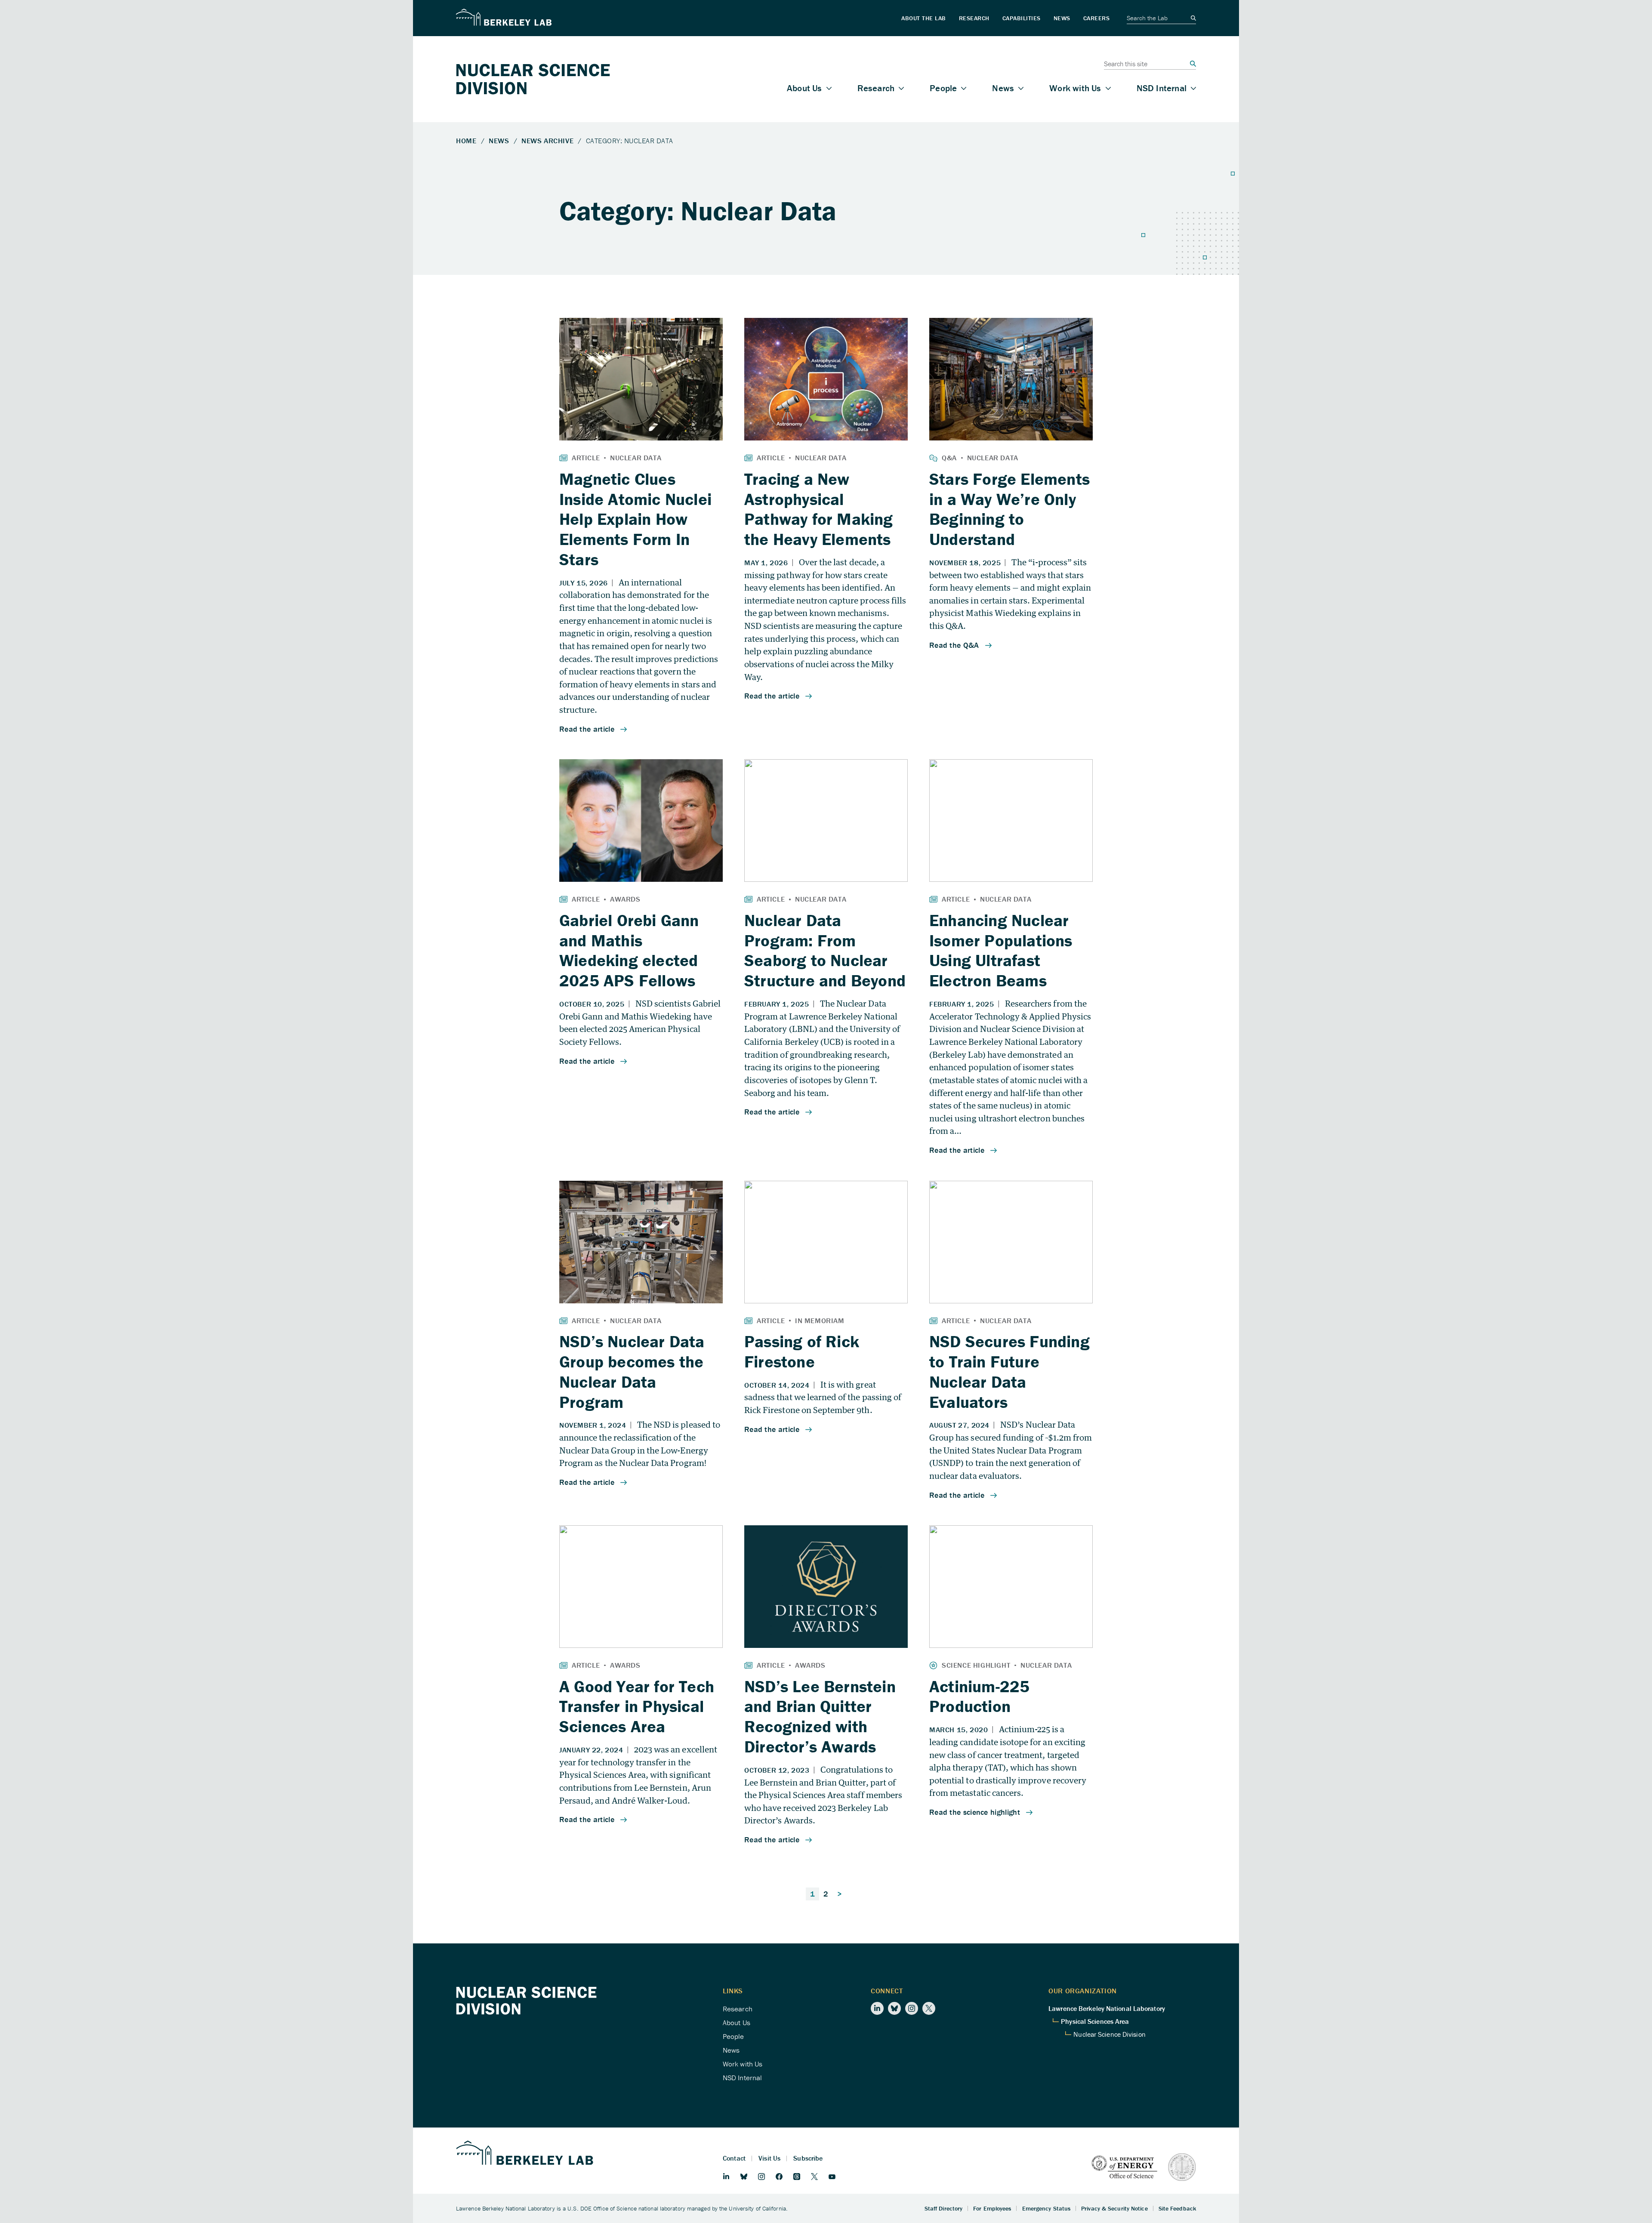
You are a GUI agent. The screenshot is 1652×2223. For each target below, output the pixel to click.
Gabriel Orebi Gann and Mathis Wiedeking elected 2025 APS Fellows (629, 950)
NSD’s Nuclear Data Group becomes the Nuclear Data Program (632, 1371)
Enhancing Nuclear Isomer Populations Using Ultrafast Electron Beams (1001, 950)
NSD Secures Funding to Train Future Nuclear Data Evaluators (1009, 1371)
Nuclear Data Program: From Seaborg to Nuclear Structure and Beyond (825, 950)
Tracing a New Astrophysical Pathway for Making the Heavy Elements (819, 509)
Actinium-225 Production (979, 1696)
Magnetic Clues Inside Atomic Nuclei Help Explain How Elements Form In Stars (635, 519)
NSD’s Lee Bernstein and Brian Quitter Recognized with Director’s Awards (820, 1716)
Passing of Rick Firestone (802, 1351)
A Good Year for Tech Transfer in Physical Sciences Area (637, 1706)
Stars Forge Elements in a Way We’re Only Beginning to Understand (1009, 509)
